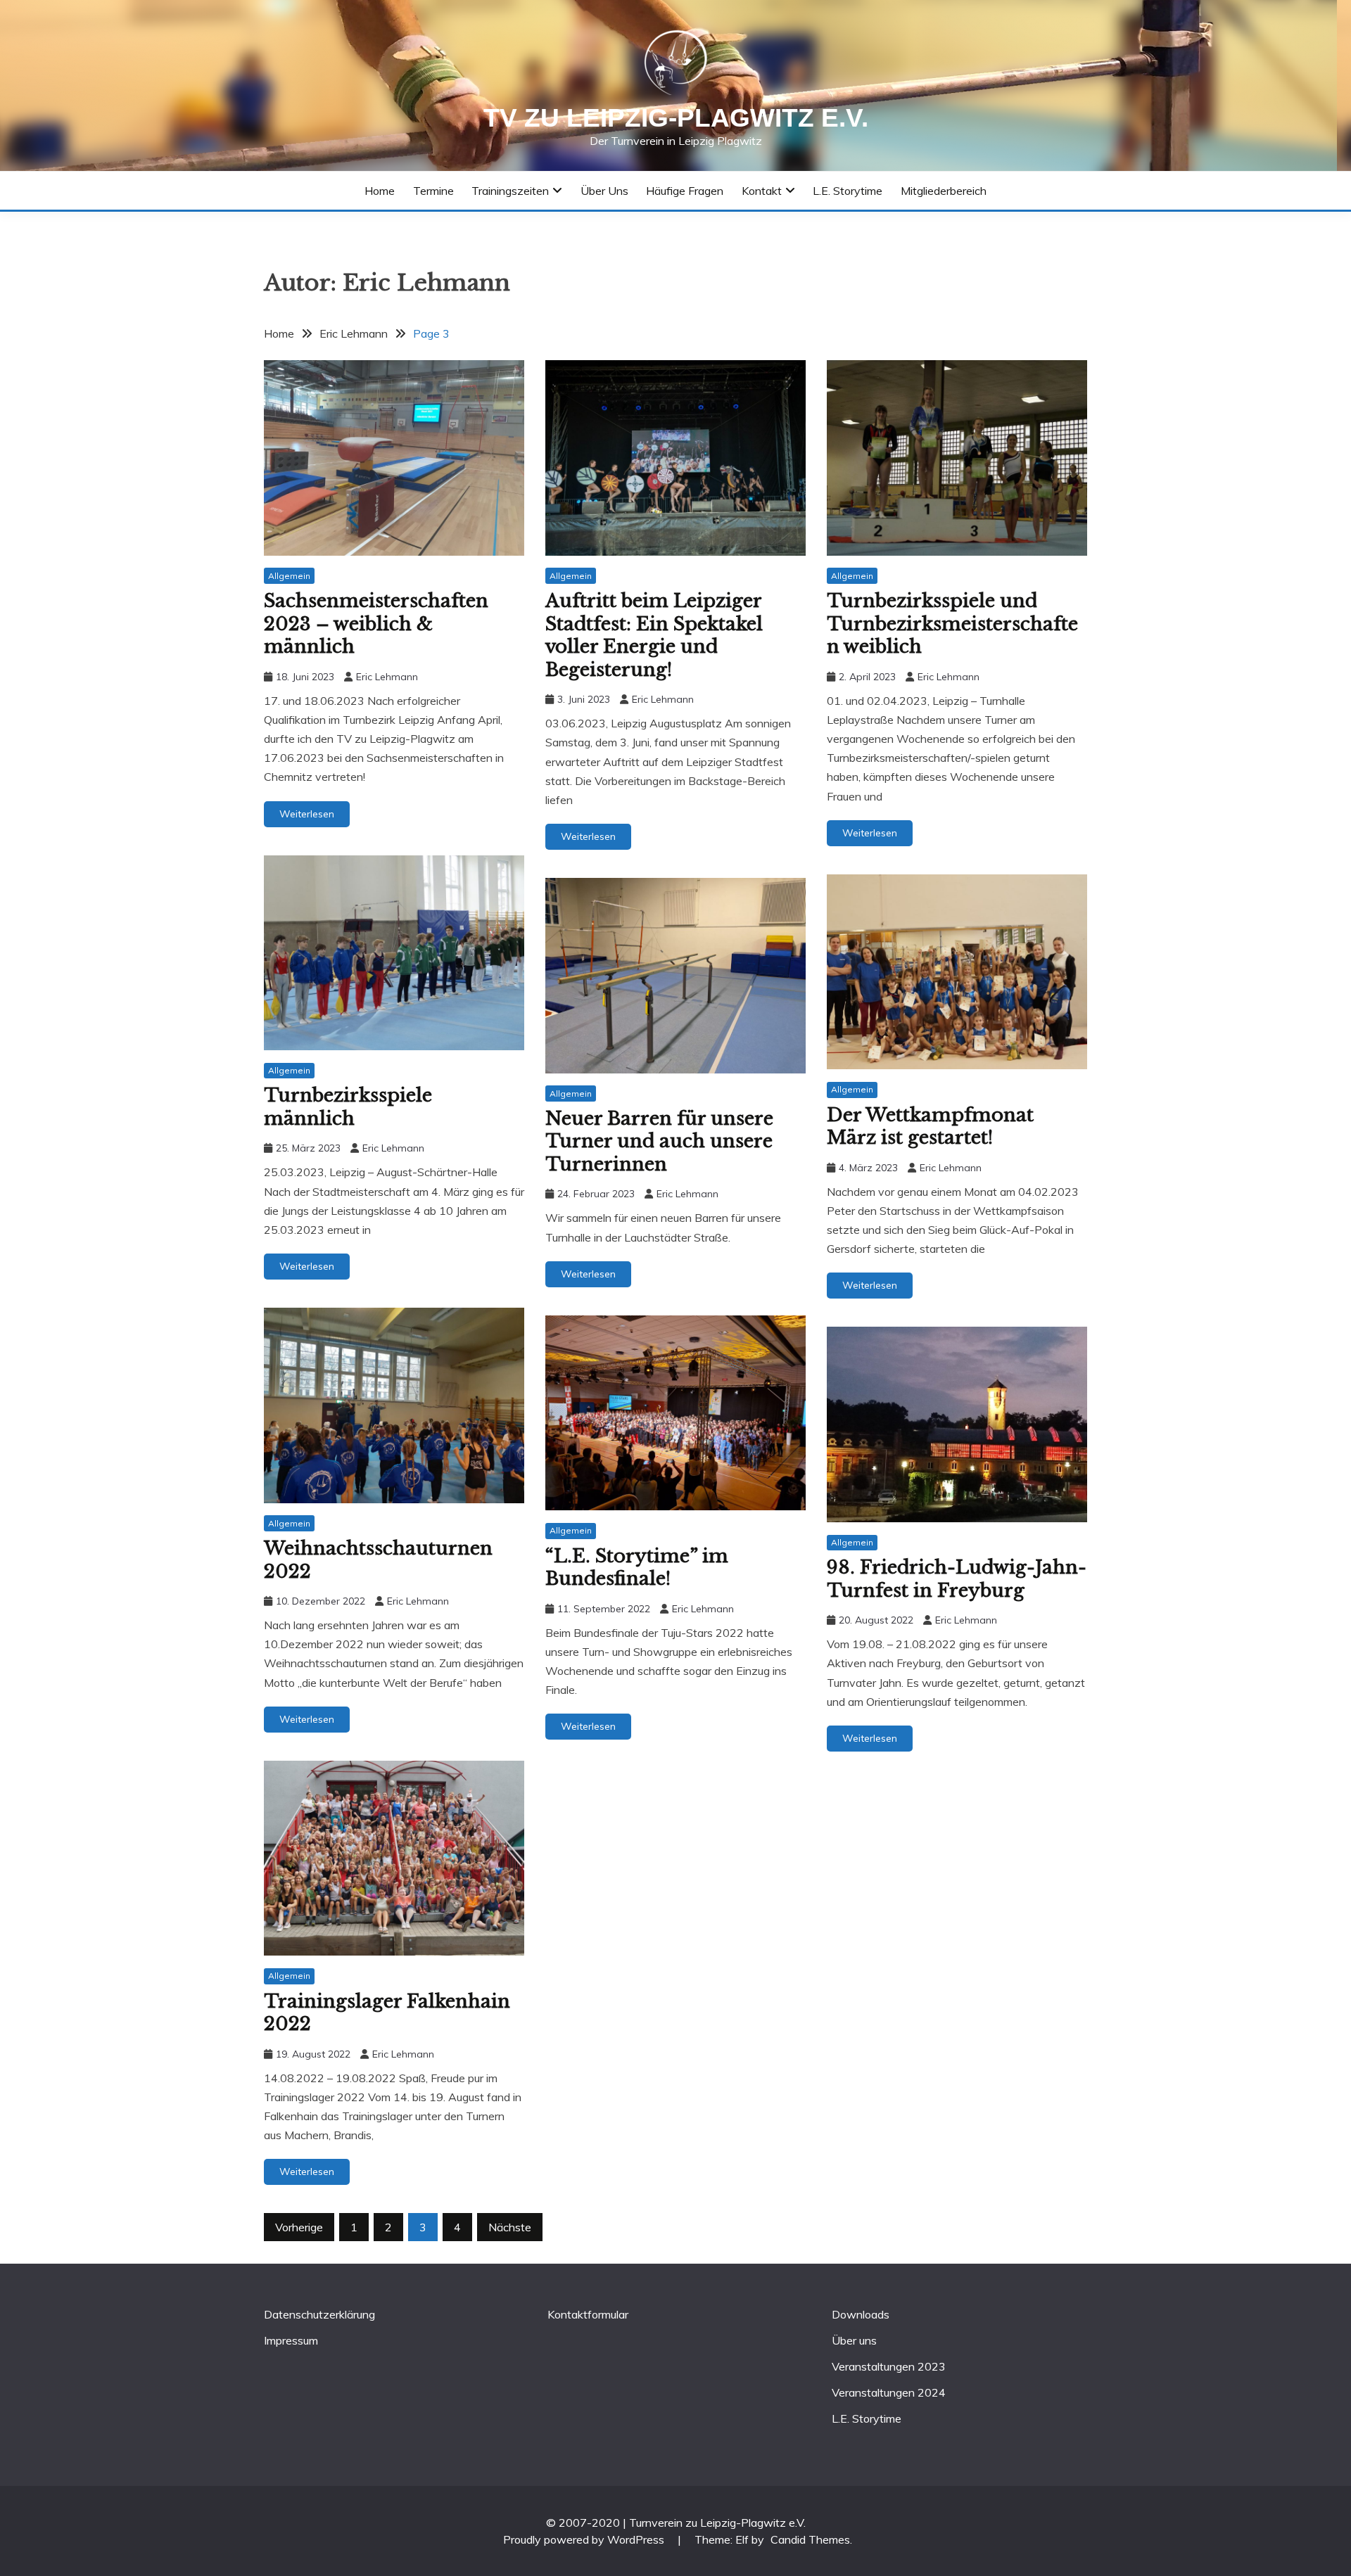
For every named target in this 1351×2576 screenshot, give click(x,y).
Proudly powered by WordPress (585, 2539)
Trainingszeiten (510, 191)
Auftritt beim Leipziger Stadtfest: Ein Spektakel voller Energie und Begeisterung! (654, 635)
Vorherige (299, 2227)
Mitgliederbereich (944, 191)
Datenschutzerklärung (319, 2314)
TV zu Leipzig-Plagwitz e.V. (676, 118)
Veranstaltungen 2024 (889, 2392)
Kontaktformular (588, 2314)
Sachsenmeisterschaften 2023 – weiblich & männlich (376, 624)
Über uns (604, 191)
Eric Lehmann (387, 677)
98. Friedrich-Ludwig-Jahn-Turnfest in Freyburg (957, 1579)
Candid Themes (810, 2539)
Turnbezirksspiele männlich (348, 1107)
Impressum (291, 2340)
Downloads (861, 2314)
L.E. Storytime (848, 191)
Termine (433, 191)
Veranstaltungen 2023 (889, 2366)
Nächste (510, 2227)
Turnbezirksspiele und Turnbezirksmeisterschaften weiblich (952, 624)
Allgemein (289, 576)
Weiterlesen (307, 814)
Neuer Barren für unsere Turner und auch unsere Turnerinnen (659, 1141)
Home (380, 191)
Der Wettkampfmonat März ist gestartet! (930, 1127)
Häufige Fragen (685, 191)
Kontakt (762, 191)
